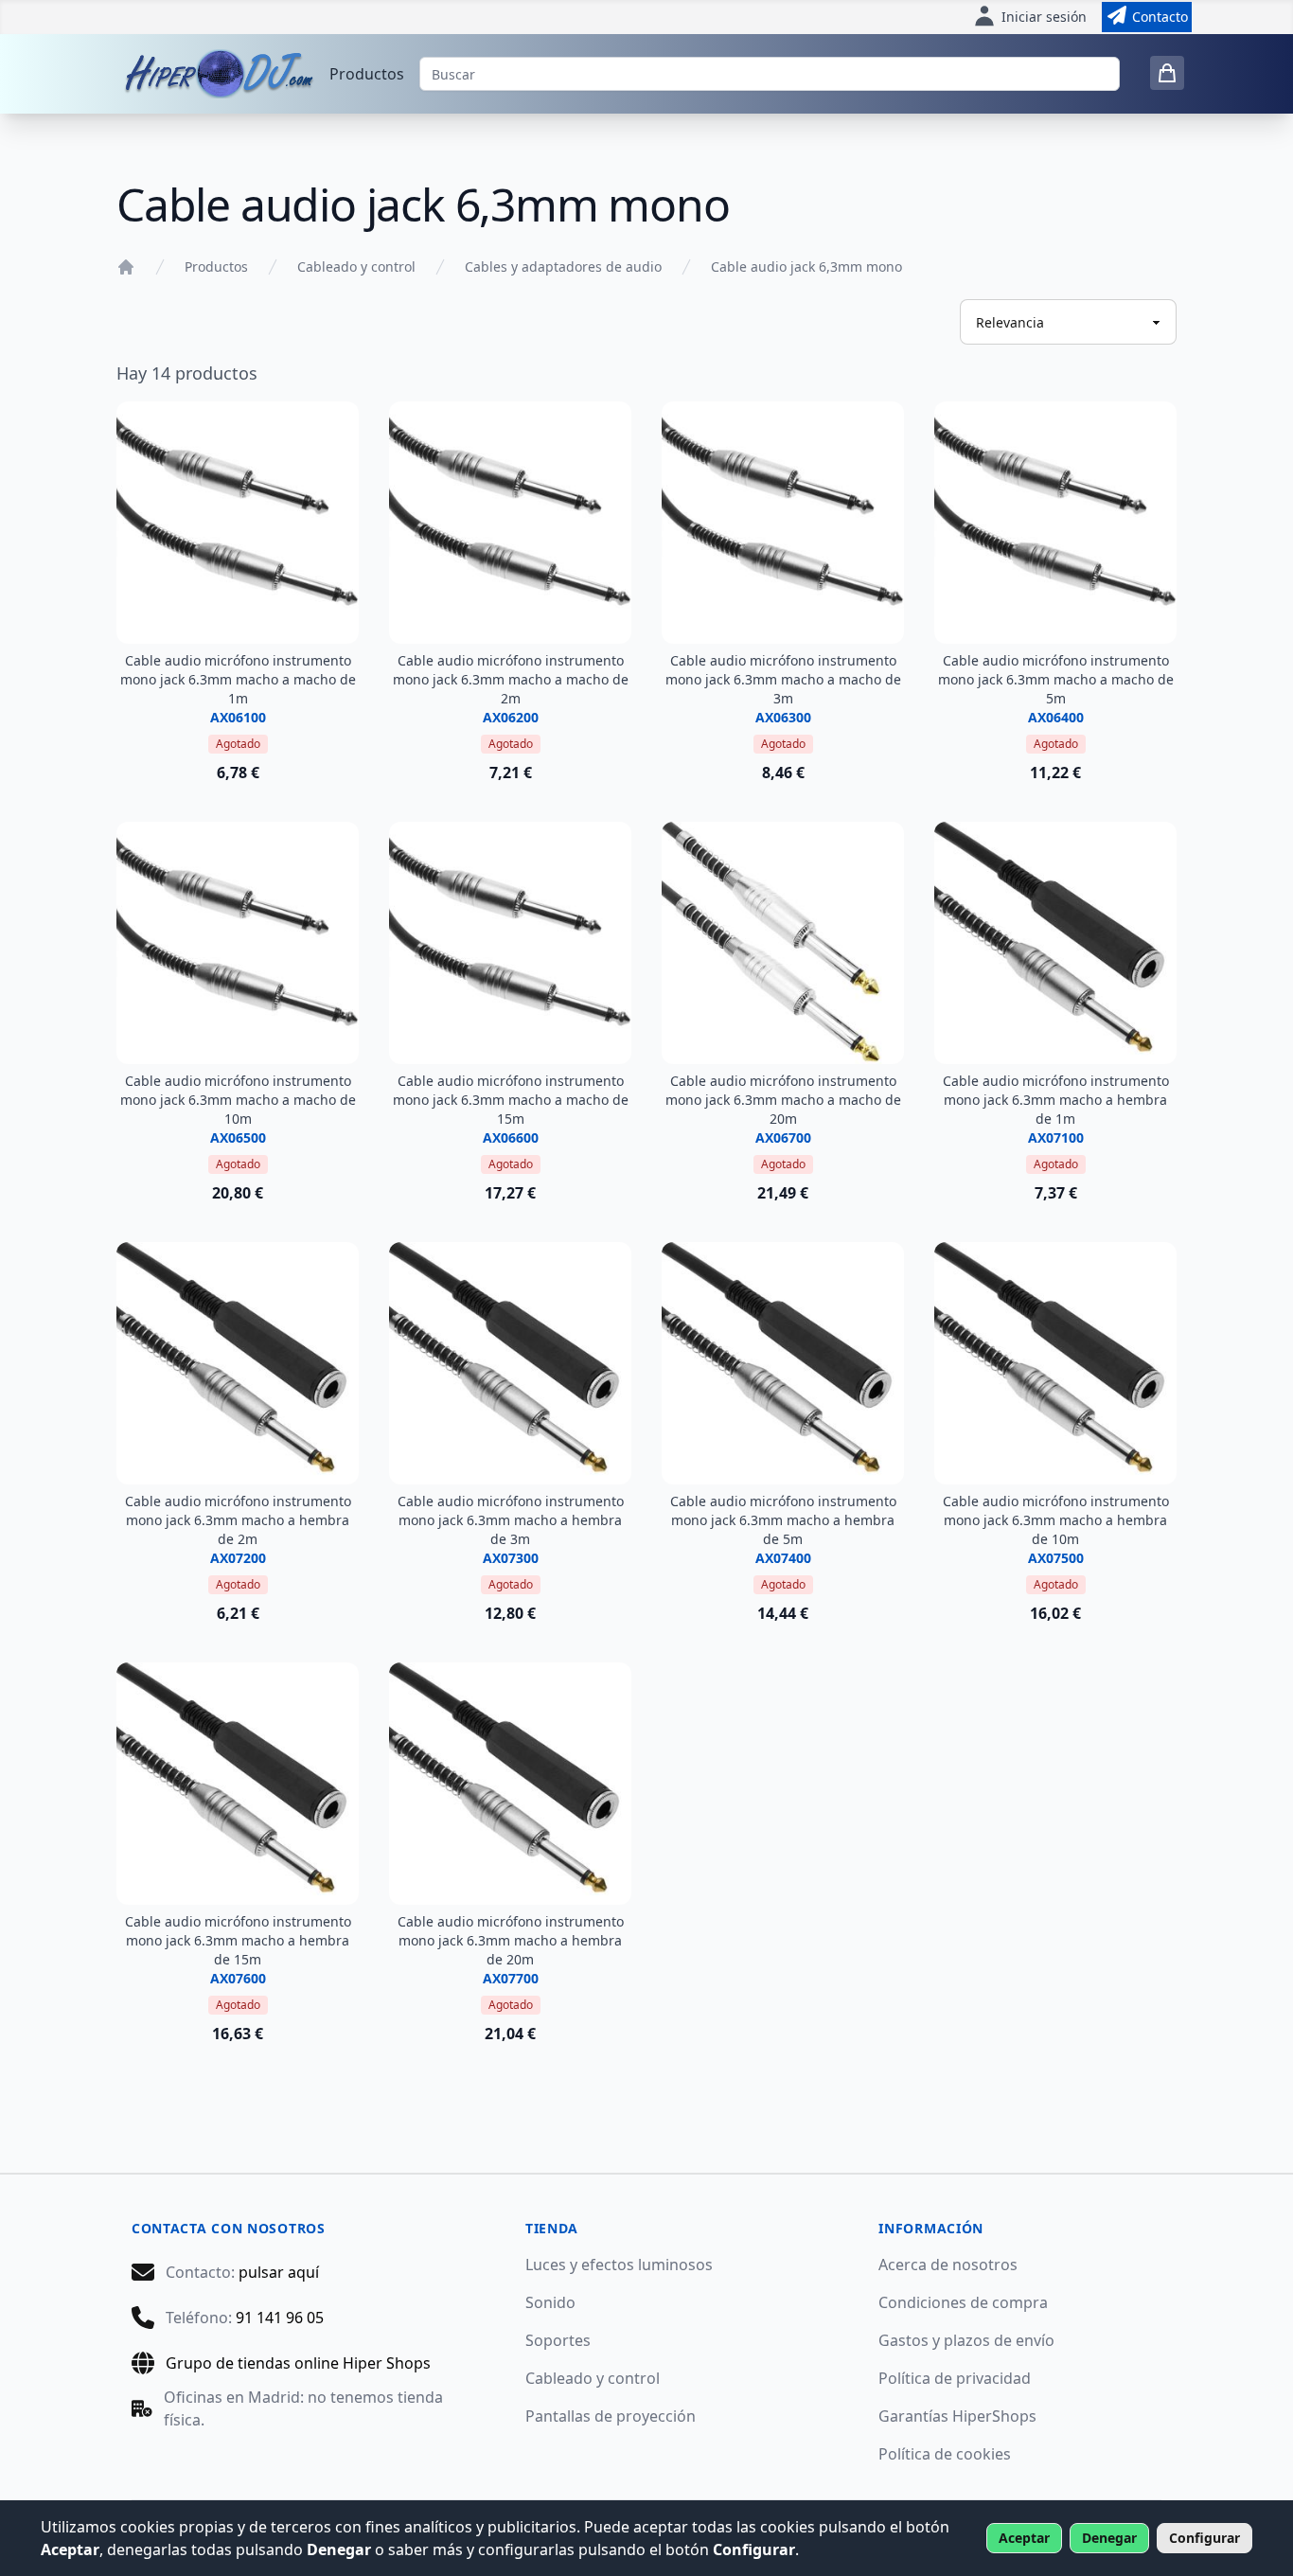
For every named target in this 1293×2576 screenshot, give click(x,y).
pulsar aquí (279, 2272)
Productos (367, 74)
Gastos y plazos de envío (966, 2340)
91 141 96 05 (280, 2318)
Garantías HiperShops (957, 2416)
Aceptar (1024, 2538)
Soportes (558, 2340)
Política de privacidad (955, 2378)
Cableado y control (356, 266)
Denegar (1109, 2538)
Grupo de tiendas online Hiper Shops (298, 2363)
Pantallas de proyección (611, 2416)
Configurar (1204, 2538)
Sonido (550, 2302)
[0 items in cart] (1167, 73)
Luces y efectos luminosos (619, 2265)
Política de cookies (945, 2454)
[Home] (126, 267)
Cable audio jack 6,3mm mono (806, 266)
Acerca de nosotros (948, 2265)
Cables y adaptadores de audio (563, 266)
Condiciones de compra (963, 2302)
